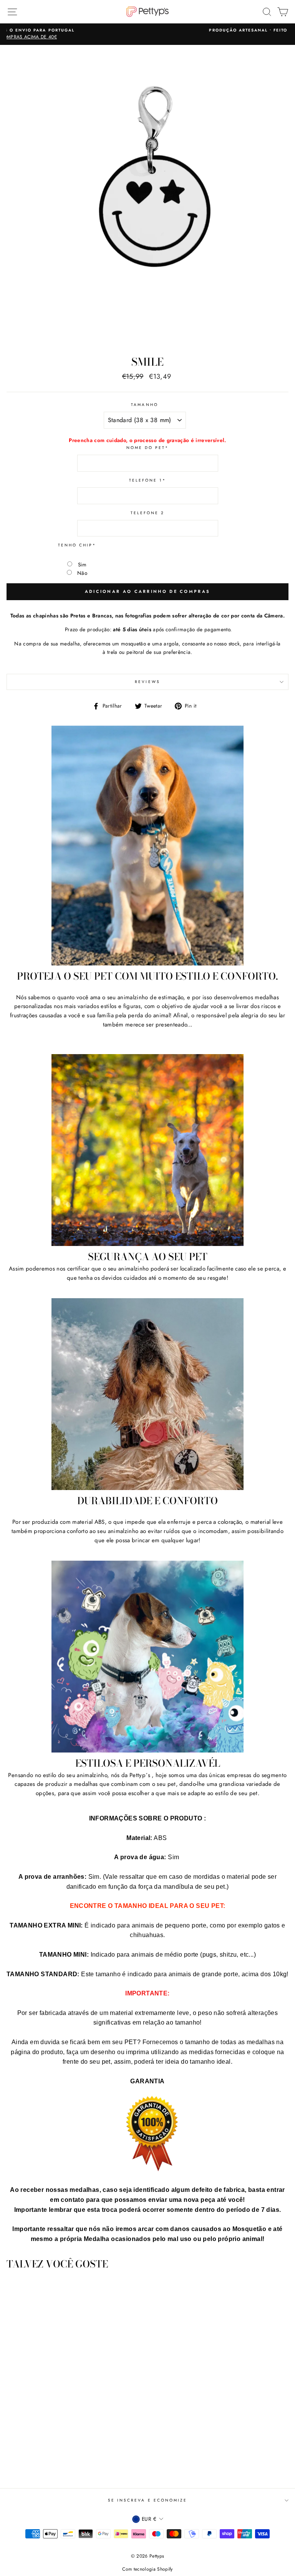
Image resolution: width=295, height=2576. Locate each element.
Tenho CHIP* (77, 545)
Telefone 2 (148, 513)
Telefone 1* (148, 480)
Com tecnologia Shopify (147, 2569)
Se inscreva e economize (147, 2500)
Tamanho (144, 405)
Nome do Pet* (148, 448)
